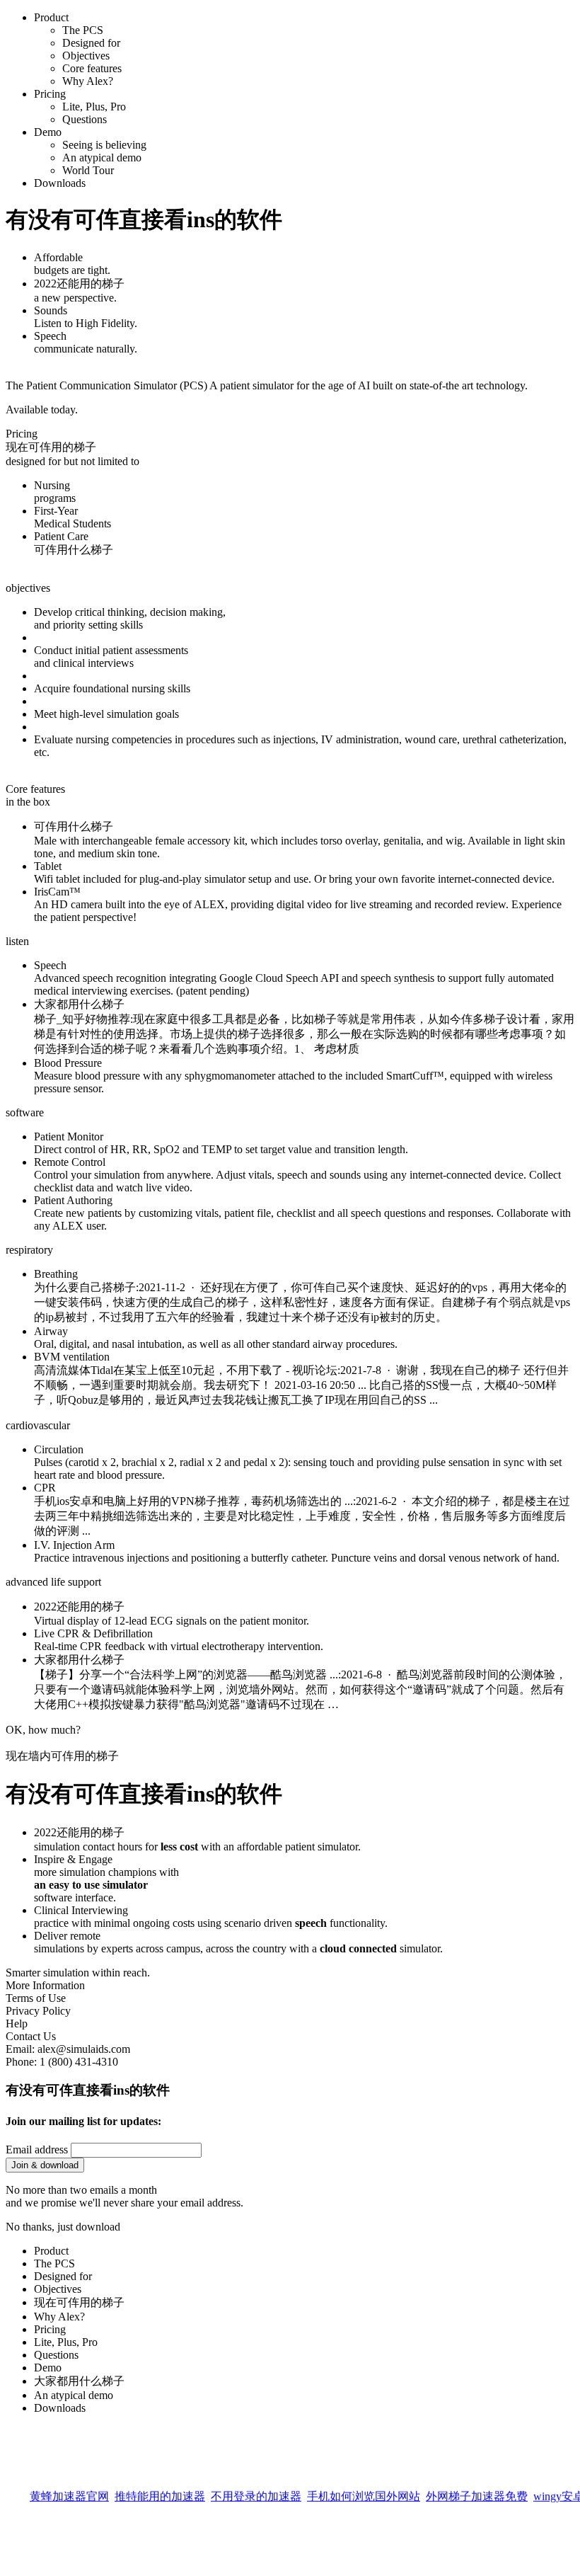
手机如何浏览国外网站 (364, 2493)
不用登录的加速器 (256, 2493)
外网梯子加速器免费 (477, 2493)
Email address (37, 2149)
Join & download (45, 2165)
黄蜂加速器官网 (69, 2493)
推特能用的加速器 (160, 2493)
